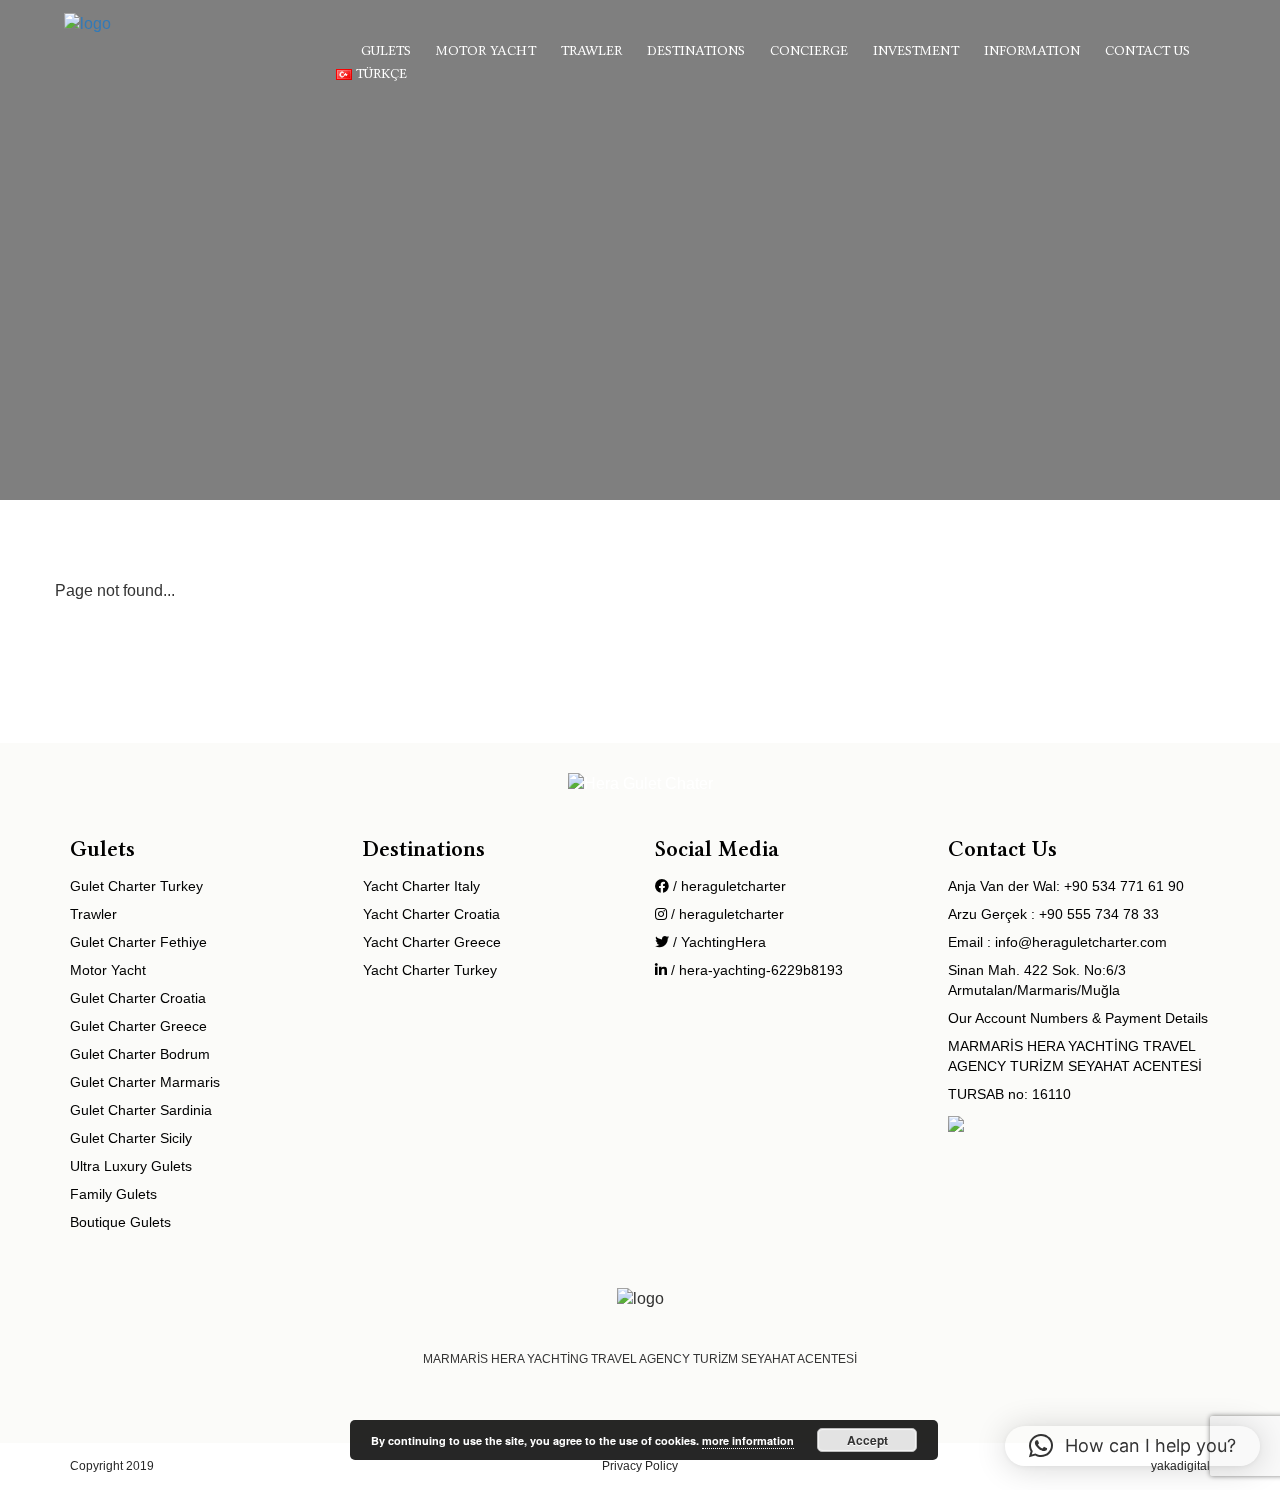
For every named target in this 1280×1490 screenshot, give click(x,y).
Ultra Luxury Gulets (131, 1166)
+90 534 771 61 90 (1124, 886)
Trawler (591, 50)
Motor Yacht (486, 50)
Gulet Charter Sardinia (141, 1110)
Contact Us (1147, 50)
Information (1032, 50)
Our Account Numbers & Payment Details (1078, 1018)
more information (748, 1440)
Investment (916, 50)
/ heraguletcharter (727, 886)
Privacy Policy (640, 1466)
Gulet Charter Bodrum (140, 1054)
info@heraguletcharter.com (1081, 942)
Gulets (386, 50)
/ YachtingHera (717, 942)
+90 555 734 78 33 (1099, 914)
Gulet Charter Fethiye (138, 942)
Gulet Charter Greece (138, 1026)
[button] (1132, 1446)
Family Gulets (113, 1194)
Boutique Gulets (120, 1222)
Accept (867, 1440)
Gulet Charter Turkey (136, 886)
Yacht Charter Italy (421, 886)
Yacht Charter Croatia (431, 914)
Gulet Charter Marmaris (145, 1082)
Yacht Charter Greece (432, 942)
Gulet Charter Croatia (138, 998)
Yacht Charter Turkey (430, 970)
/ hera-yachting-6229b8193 (755, 970)
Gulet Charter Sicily (131, 1138)
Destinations (696, 50)
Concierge (809, 50)
